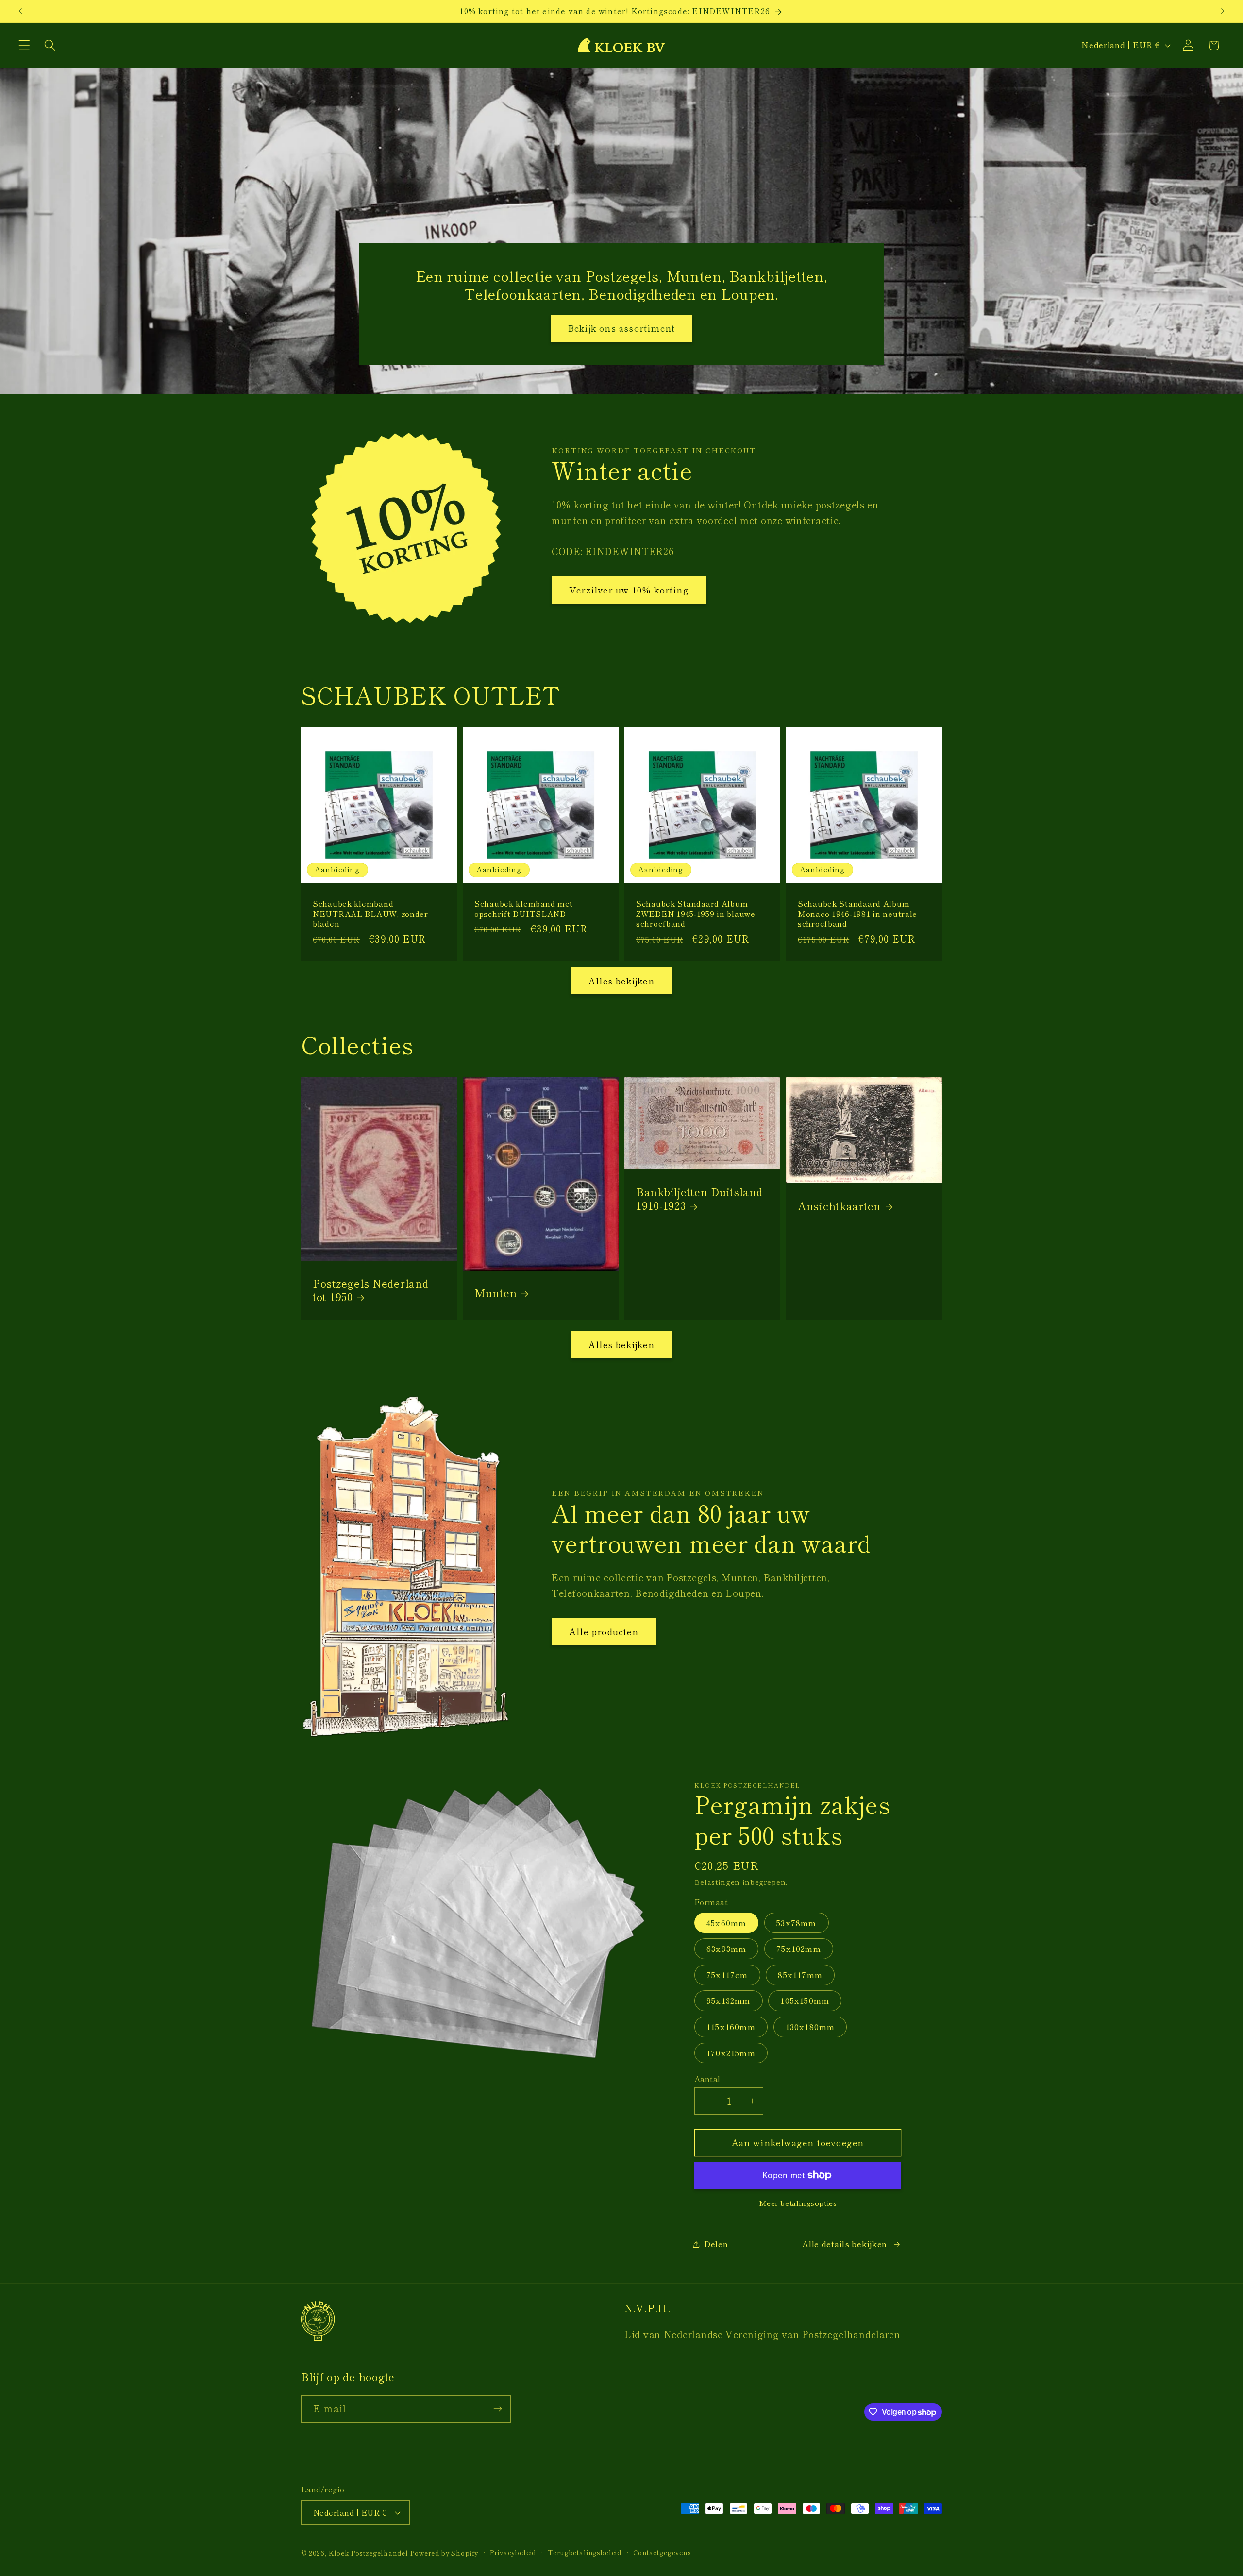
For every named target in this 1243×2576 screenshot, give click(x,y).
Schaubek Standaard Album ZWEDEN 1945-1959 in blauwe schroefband (696, 913)
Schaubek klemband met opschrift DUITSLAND (524, 908)
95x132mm (729, 2000)
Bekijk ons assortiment (621, 328)
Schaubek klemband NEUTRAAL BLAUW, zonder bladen (370, 913)
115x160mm (731, 2027)
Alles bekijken (621, 981)
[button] (25, 45)
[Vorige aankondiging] (20, 11)
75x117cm (727, 1975)
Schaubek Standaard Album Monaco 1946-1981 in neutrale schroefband (857, 913)
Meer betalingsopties (798, 2203)
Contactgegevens (662, 2552)
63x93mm (726, 1949)
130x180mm (810, 2027)
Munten (496, 1293)
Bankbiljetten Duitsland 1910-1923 (699, 1199)
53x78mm (796, 1923)
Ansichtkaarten (839, 1205)
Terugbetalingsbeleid (585, 2552)
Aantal (707, 2079)
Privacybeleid (513, 2552)
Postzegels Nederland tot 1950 (370, 1290)
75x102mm (799, 1949)
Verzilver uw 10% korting (629, 590)
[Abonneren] (497, 2409)
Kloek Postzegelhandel (369, 2553)
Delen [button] (716, 2244)
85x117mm (800, 1975)
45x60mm (726, 1923)
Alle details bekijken (845, 2244)
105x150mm (805, 2000)
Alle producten (604, 1631)
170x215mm (731, 2053)
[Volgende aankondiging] (1223, 11)
